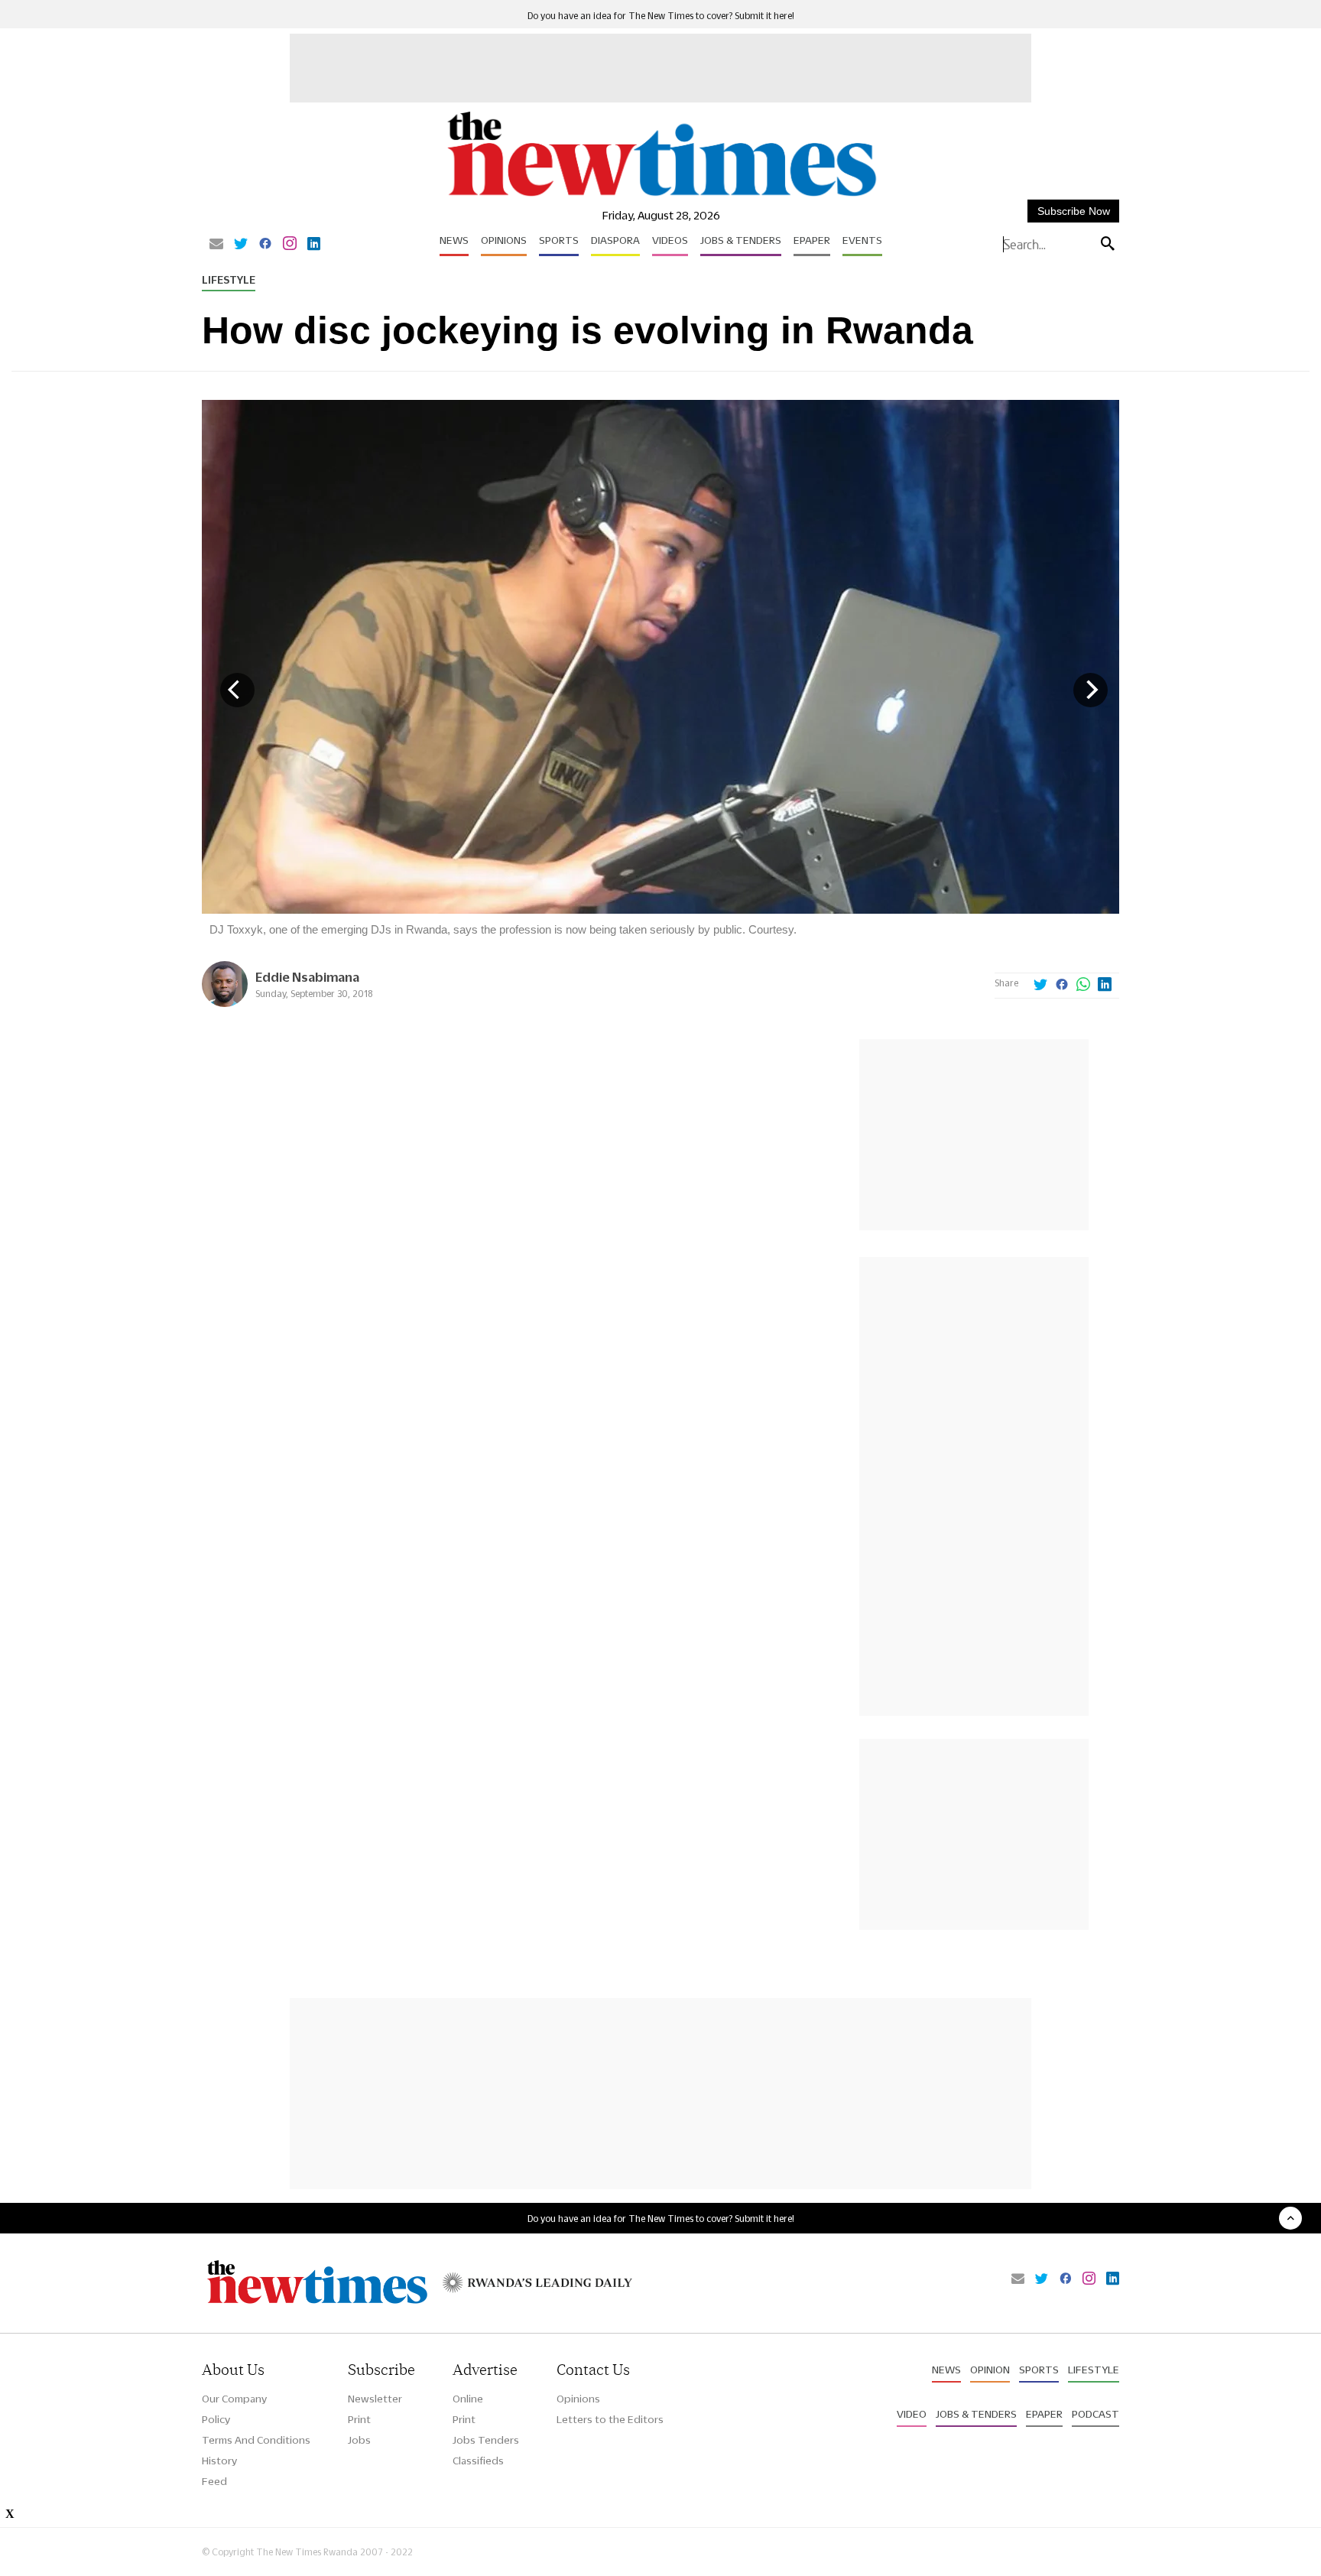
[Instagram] (290, 245)
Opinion (990, 2370)
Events (862, 240)
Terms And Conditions (256, 2440)
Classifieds (478, 2461)
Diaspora (615, 240)
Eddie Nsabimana (307, 977)
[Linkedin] (314, 245)
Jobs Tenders (486, 2440)
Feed (214, 2481)
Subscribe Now (1074, 211)
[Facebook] (265, 245)
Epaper (812, 240)
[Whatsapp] (1083, 986)
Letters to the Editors (610, 2419)
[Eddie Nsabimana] (225, 1003)
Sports (559, 240)
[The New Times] (661, 197)
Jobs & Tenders (741, 240)
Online (468, 2399)
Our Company (234, 2399)
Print (359, 2419)
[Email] (216, 245)
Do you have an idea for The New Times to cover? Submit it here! (661, 16)
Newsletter (375, 2399)
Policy (216, 2419)
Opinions (504, 240)
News (454, 240)
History (219, 2461)
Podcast (1095, 2414)
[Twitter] (241, 245)
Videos (670, 240)
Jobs (359, 2440)
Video (912, 2414)
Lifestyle (229, 280)
